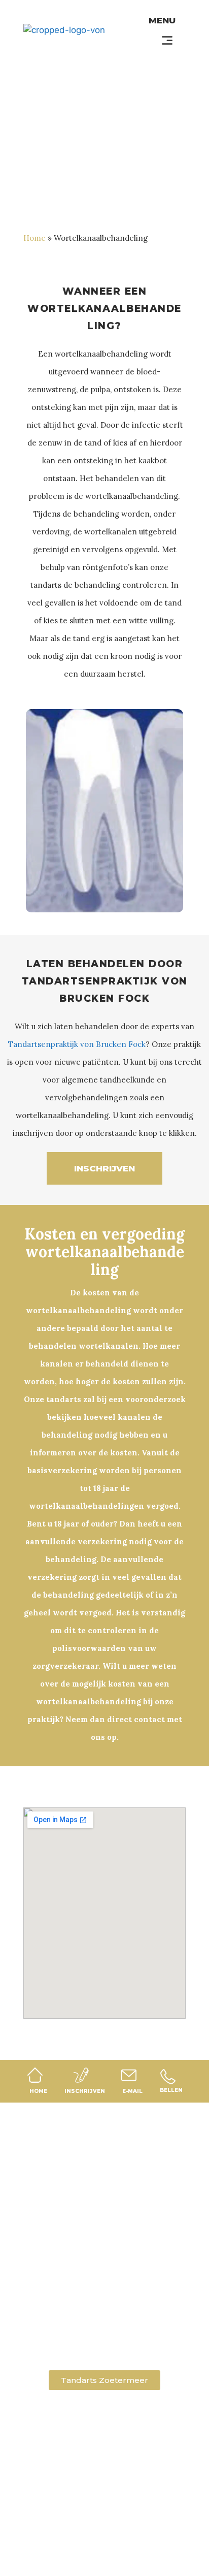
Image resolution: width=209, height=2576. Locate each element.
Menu (162, 20)
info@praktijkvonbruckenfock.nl (104, 2343)
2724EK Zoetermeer (104, 2309)
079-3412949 (105, 2331)
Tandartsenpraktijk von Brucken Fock (77, 1044)
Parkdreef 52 (104, 2297)
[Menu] (167, 40)
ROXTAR (149, 2550)
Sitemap (60, 2550)
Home (34, 238)
